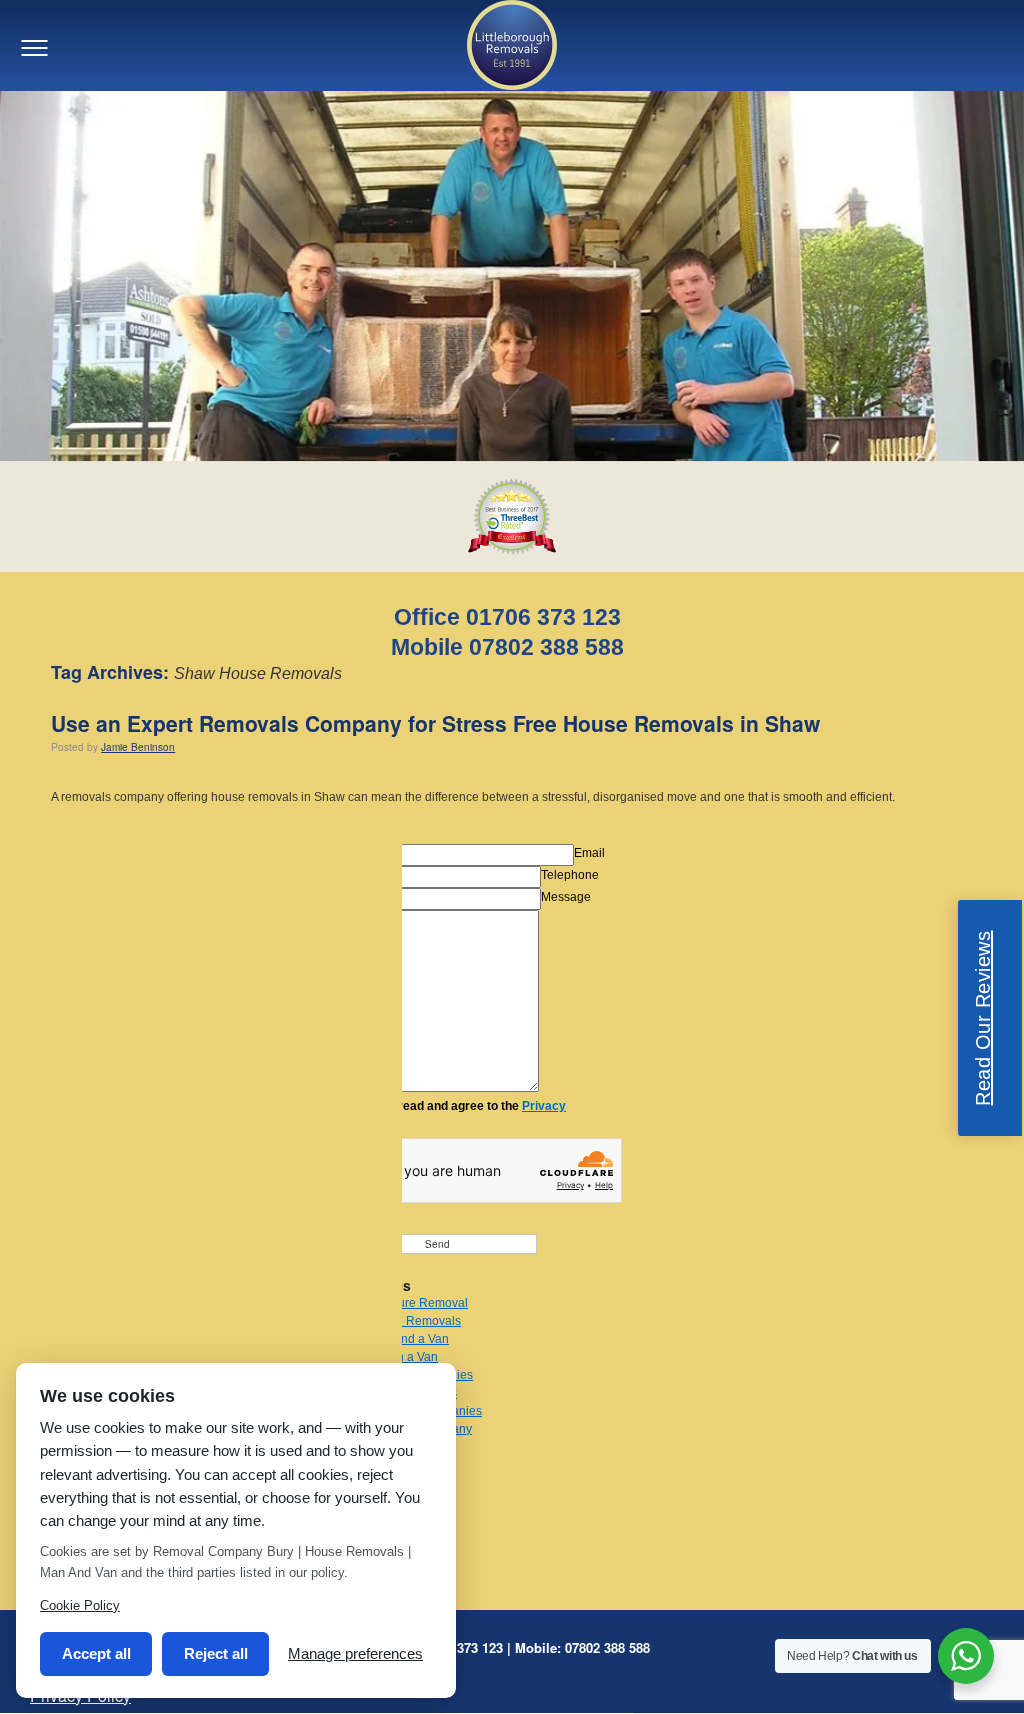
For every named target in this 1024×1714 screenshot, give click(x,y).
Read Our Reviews (983, 1017)
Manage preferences (355, 1653)
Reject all (216, 1653)
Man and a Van (408, 1339)
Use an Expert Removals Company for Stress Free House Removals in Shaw (435, 723)
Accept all (96, 1653)
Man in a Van (402, 1357)
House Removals (414, 1321)
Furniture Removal (417, 1303)
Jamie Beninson (138, 747)
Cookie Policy (80, 1605)
